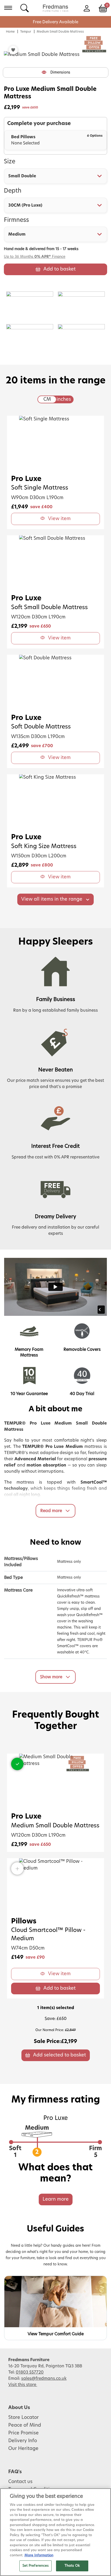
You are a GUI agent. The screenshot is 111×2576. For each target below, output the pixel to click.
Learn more (56, 2199)
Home (10, 32)
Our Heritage (23, 2449)
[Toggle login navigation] (87, 8)
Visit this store (23, 2385)
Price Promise (23, 2433)
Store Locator (23, 2418)
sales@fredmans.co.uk (44, 2378)
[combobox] (55, 176)
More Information (39, 2555)
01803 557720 (30, 2372)
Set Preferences (36, 2566)
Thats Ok (72, 2566)
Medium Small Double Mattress (60, 32)
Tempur (26, 32)
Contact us (20, 2482)
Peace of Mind (25, 2425)
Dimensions (60, 72)
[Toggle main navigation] (8, 8)
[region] (55, 2532)
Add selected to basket (60, 2055)
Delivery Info (23, 2441)
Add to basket (60, 269)
